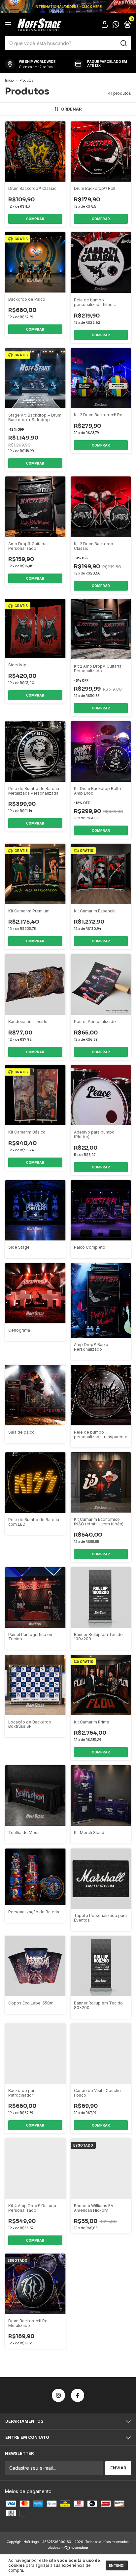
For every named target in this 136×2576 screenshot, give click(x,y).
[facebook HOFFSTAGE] (78, 2395)
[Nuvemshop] (68, 2548)
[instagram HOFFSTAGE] (58, 2395)
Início (9, 80)
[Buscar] (123, 43)
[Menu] (9, 25)
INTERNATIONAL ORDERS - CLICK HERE (68, 7)
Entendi (117, 2565)
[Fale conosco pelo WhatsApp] (116, 25)
